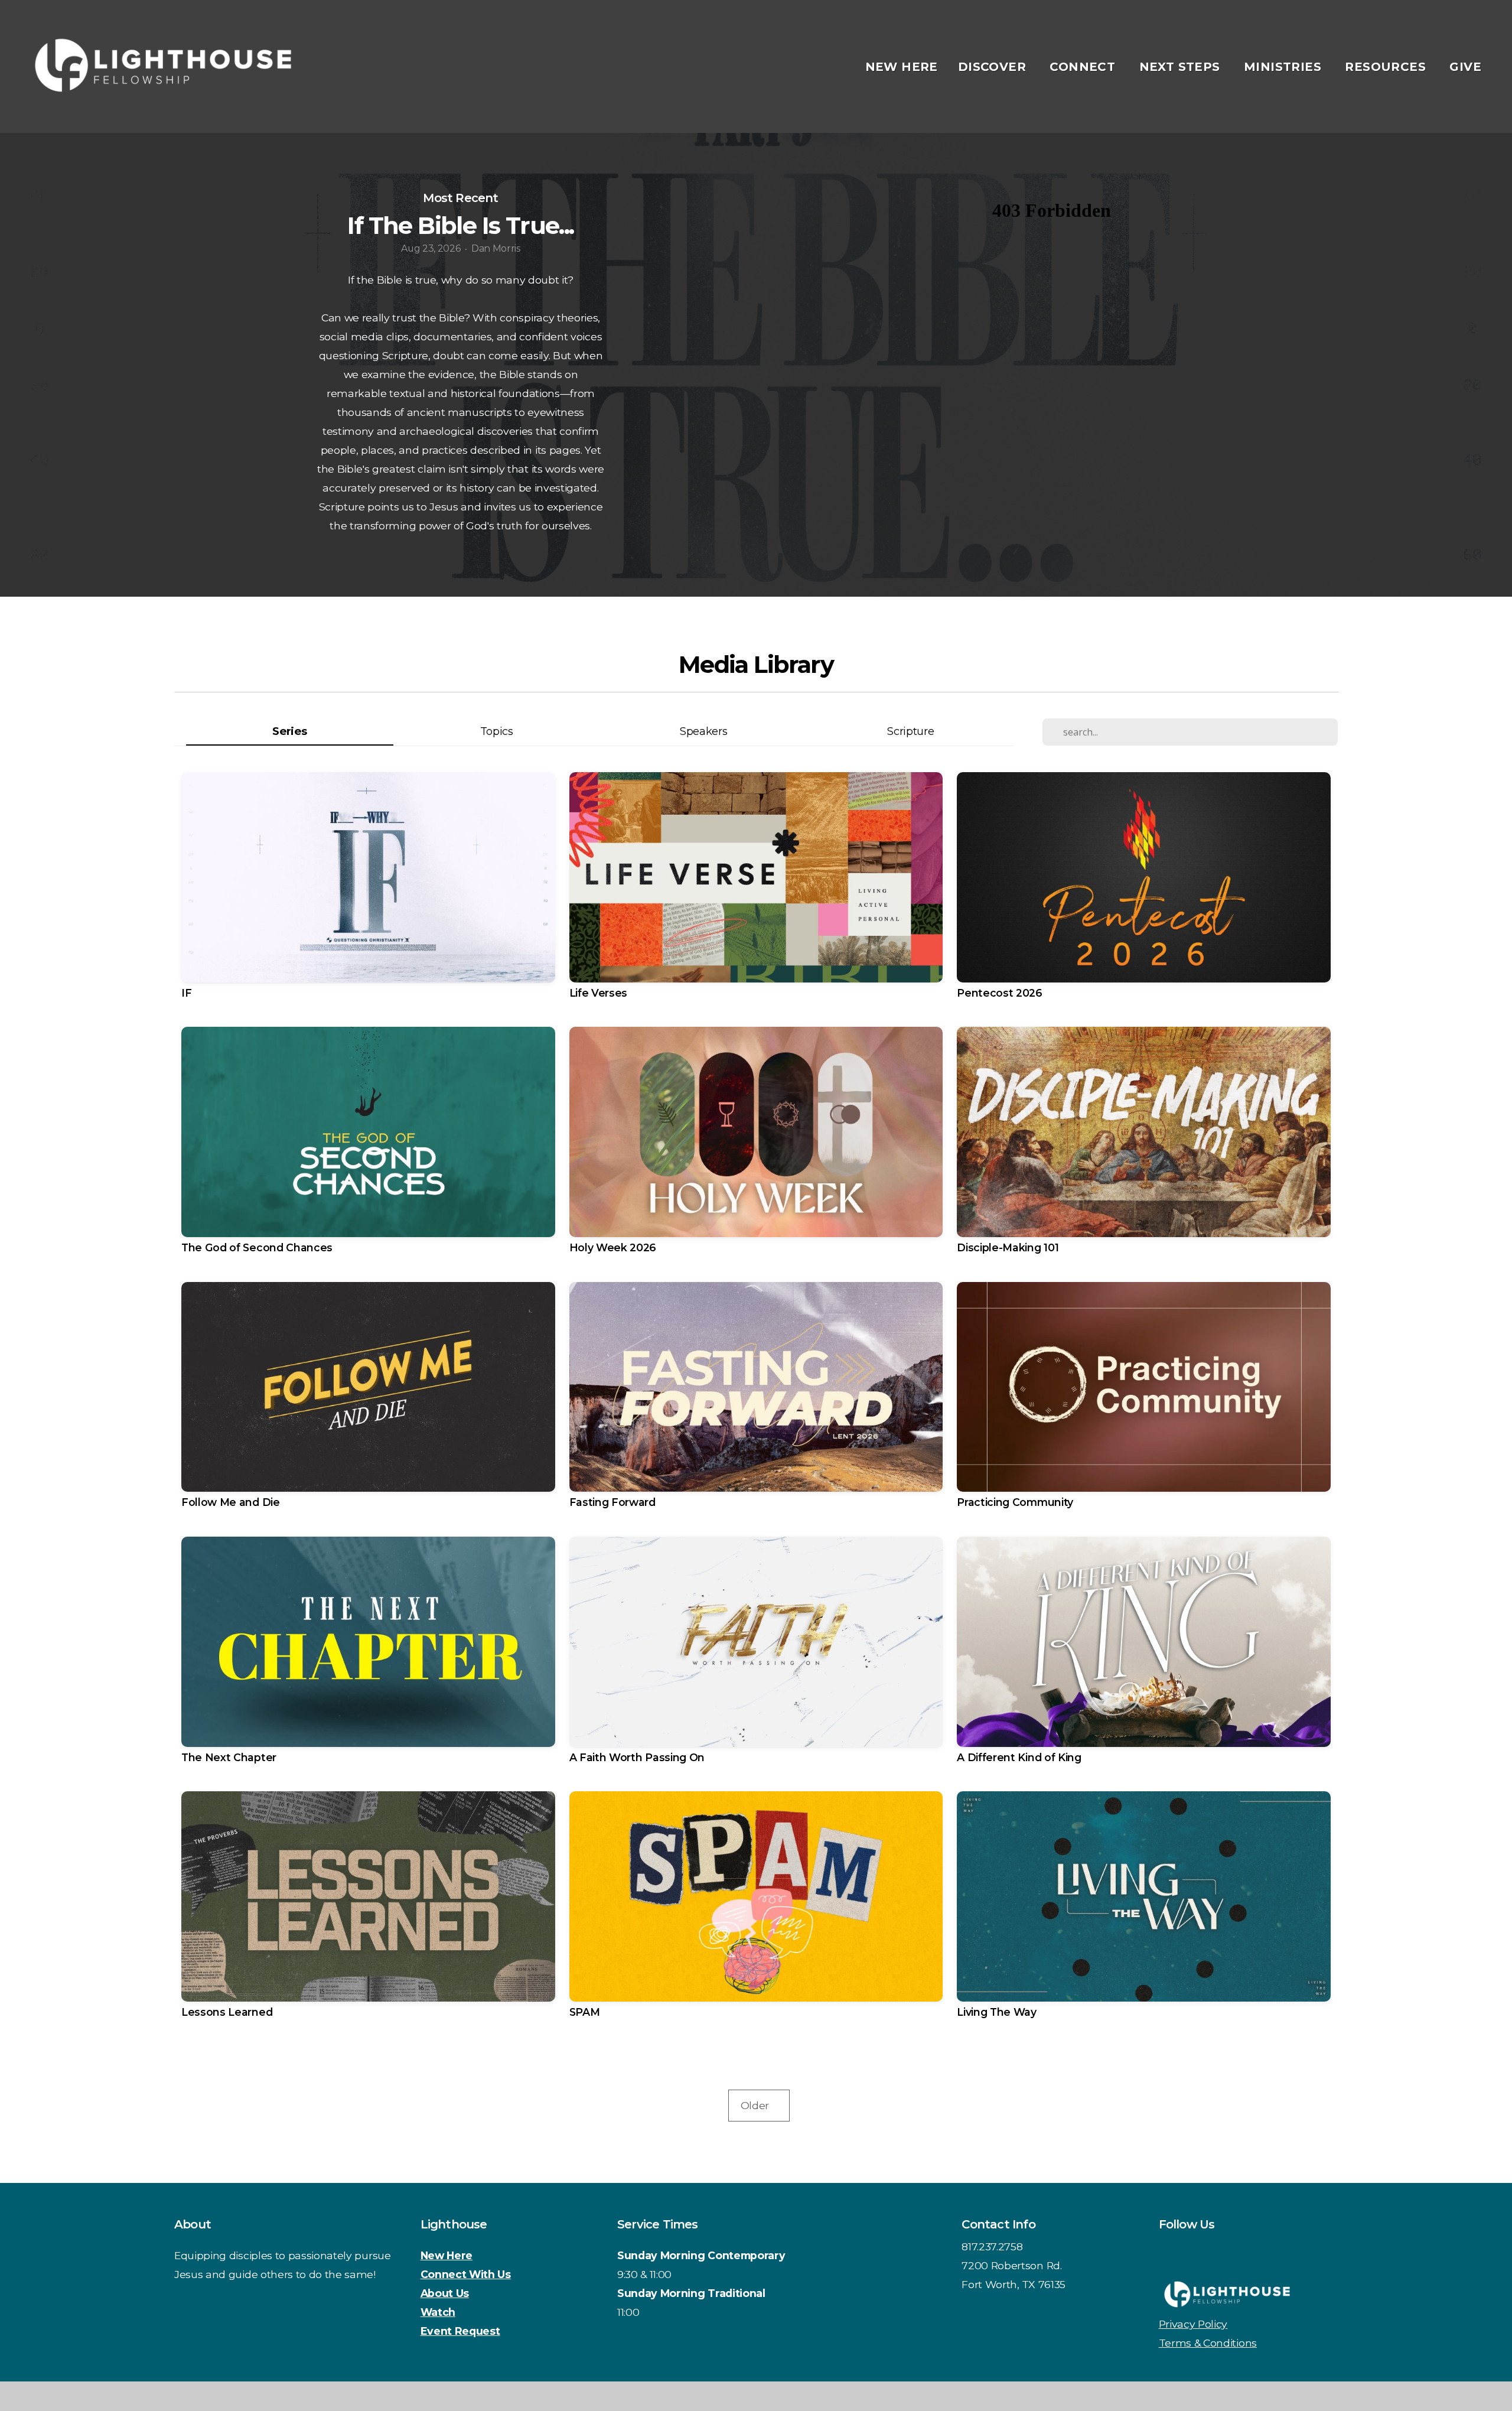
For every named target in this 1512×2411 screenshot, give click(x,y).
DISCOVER (994, 67)
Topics (497, 731)
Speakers (703, 731)
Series (289, 731)
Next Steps (1182, 67)
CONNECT (1084, 67)
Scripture (910, 731)
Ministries (1284, 67)
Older (759, 2105)
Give (1465, 67)
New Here (902, 67)
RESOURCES (1387, 67)
